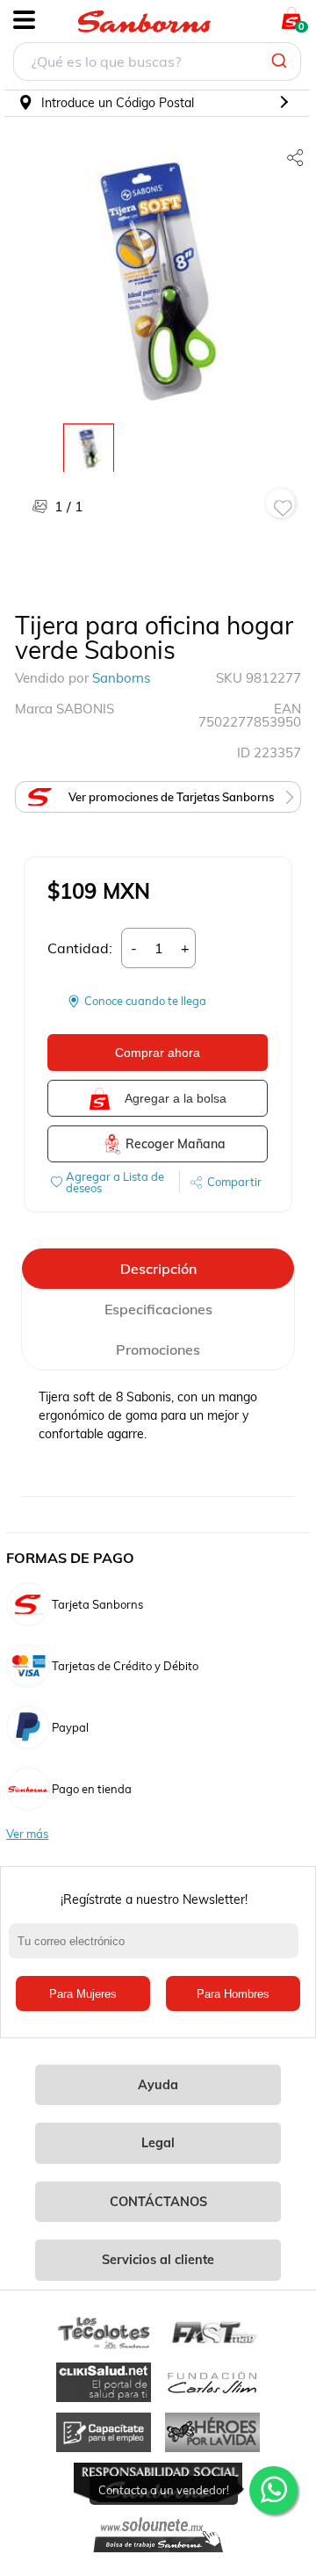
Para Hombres (233, 1994)
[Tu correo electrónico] (158, 1950)
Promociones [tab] (158, 1350)
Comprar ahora (158, 1053)
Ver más (27, 1834)
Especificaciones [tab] (158, 1309)
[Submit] (281, 62)
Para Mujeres (83, 1994)
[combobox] (157, 64)
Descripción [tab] (158, 1269)
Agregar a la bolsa (176, 1098)
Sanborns (121, 678)
